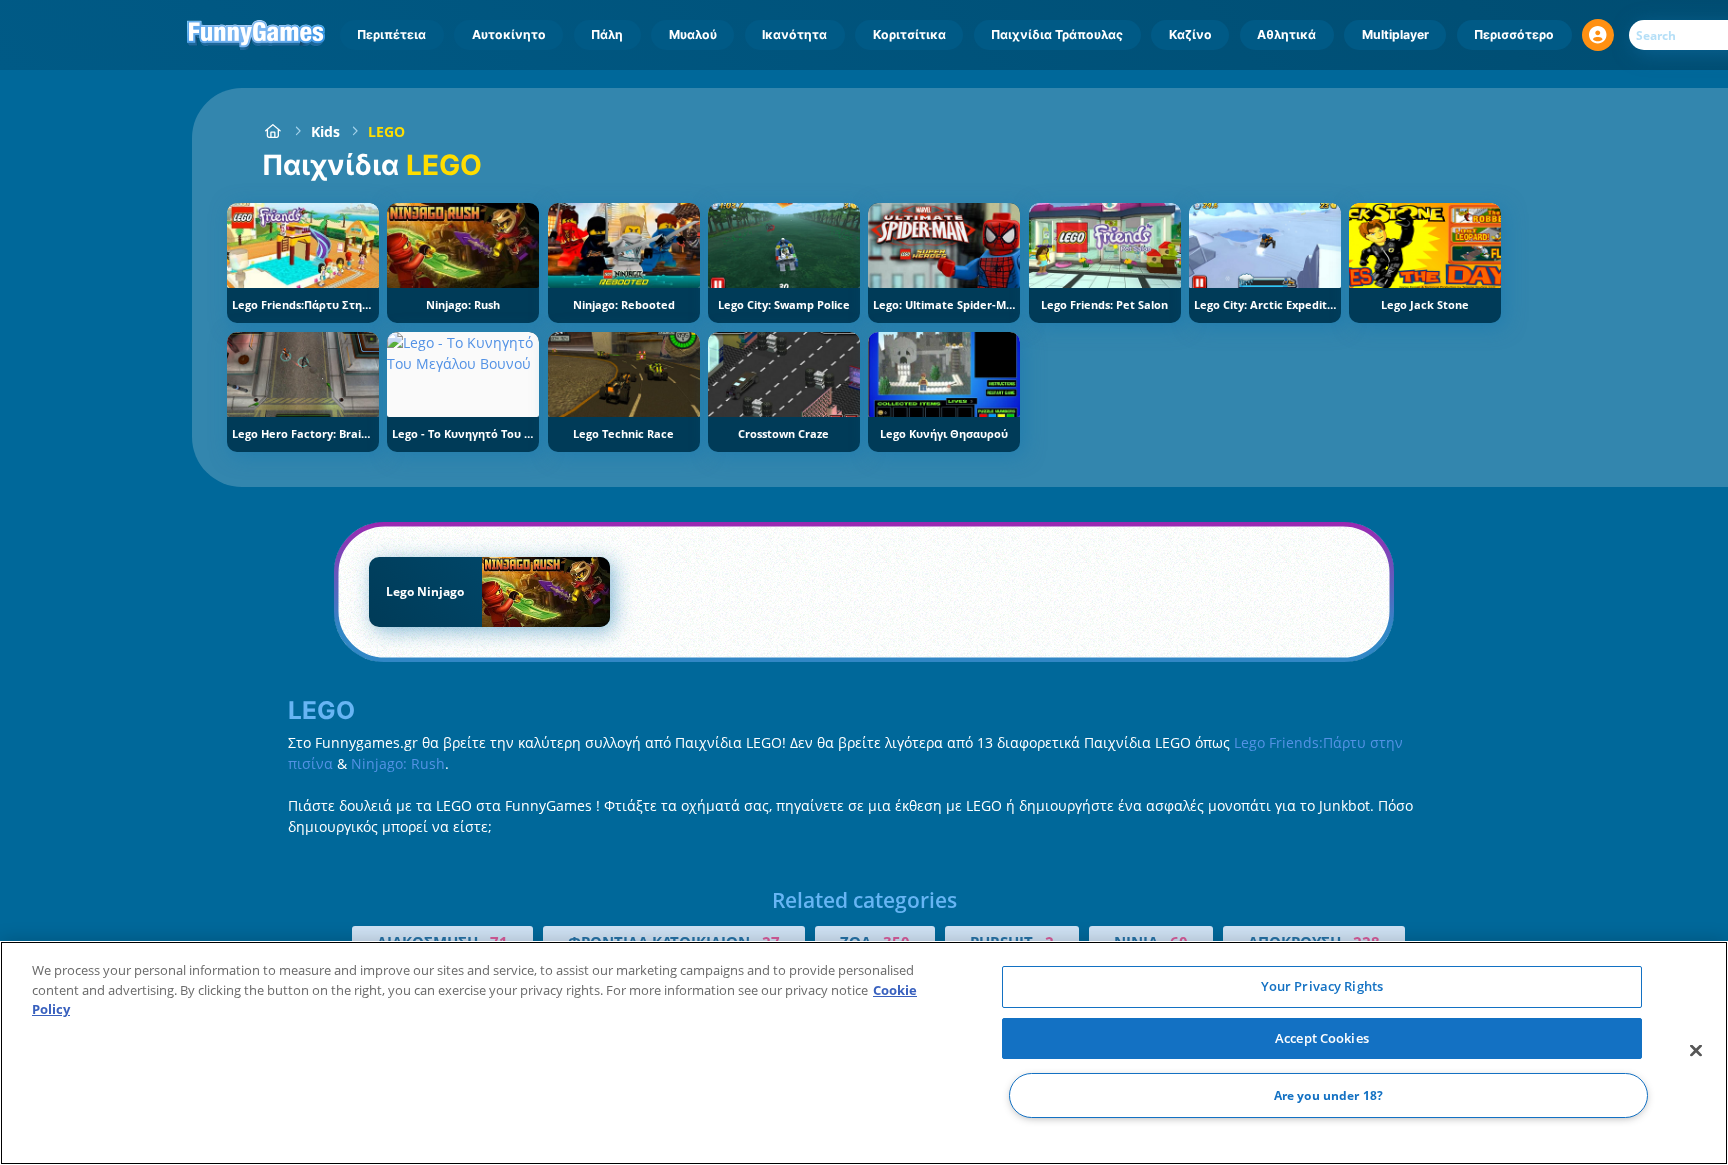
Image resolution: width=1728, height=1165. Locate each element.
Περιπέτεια (391, 34)
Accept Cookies (1322, 1038)
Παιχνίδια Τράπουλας (1057, 34)
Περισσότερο (1514, 34)
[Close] (1696, 1051)
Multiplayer (1395, 34)
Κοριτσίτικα (909, 34)
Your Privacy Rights (1322, 986)
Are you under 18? (1328, 1095)
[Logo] (256, 35)
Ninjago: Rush (398, 763)
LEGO (386, 131)
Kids (325, 131)
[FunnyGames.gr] (272, 131)
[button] (1598, 35)
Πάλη (607, 34)
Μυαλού (693, 34)
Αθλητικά (1286, 34)
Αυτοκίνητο (509, 34)
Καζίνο (1190, 34)
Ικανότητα (794, 34)
